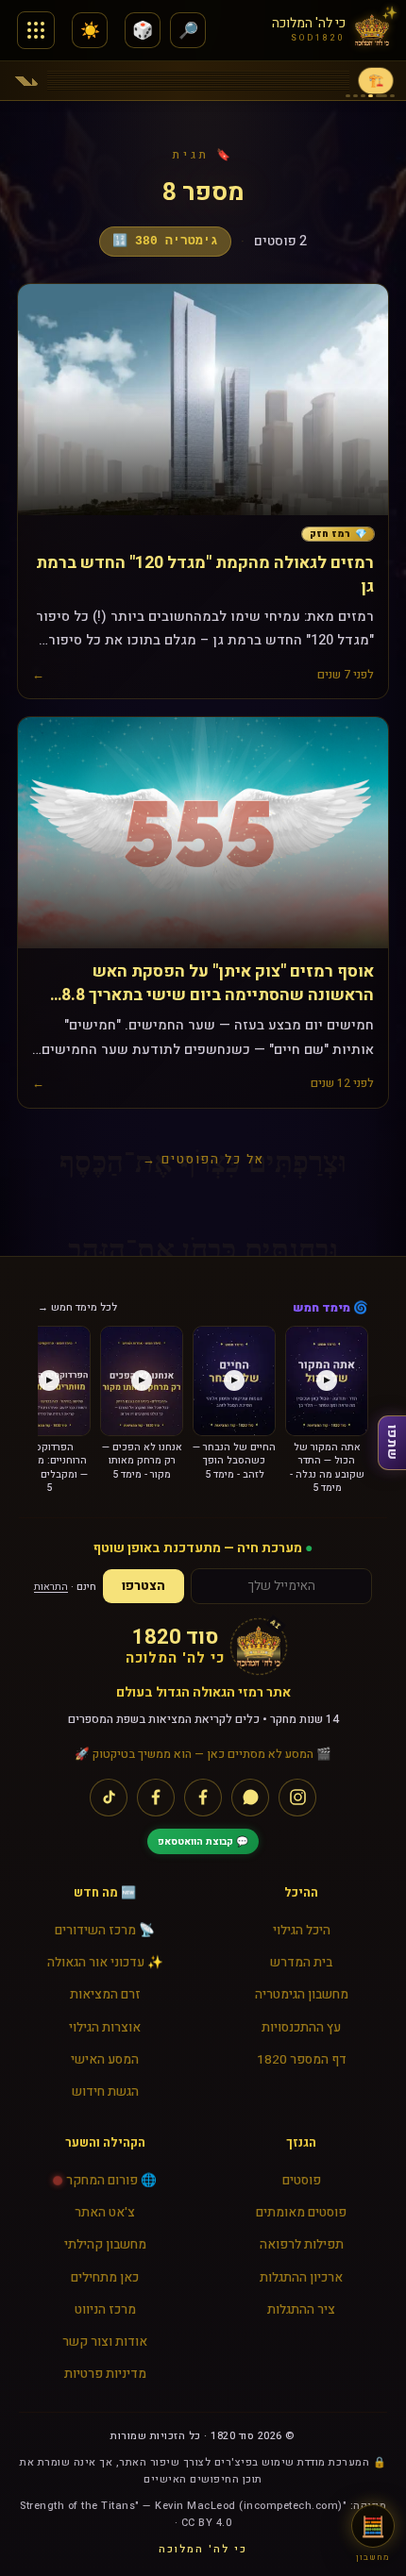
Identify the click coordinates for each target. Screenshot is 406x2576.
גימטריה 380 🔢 (165, 241)
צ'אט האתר (105, 2213)
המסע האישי (105, 2060)
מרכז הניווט (105, 2310)
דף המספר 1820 (302, 2060)
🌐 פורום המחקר (111, 2181)
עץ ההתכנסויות (301, 2028)
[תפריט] (36, 30)
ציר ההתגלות (301, 2310)
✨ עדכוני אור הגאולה (105, 1963)
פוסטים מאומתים (301, 2213)
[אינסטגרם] (297, 1798)
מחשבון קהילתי (105, 2245)
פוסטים (302, 2181)
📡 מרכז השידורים (105, 1931)
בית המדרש (301, 1963)
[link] (338, 535)
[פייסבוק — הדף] (203, 1798)
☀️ (90, 31)
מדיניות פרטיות (105, 2374)
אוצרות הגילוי (105, 2028)
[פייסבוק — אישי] (156, 1798)
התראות (51, 1587)
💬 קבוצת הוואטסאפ (203, 1841)
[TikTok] (109, 1798)
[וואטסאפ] (250, 1798)
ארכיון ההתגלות (301, 2278)
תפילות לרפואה (302, 2245)
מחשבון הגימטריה (302, 1995)
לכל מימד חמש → (77, 1307)
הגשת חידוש (105, 2092)
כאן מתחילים (105, 2278)
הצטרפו (144, 1586)
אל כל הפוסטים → (203, 1159)
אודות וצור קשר (105, 2342)
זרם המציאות (105, 1995)
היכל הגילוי (302, 1931)
